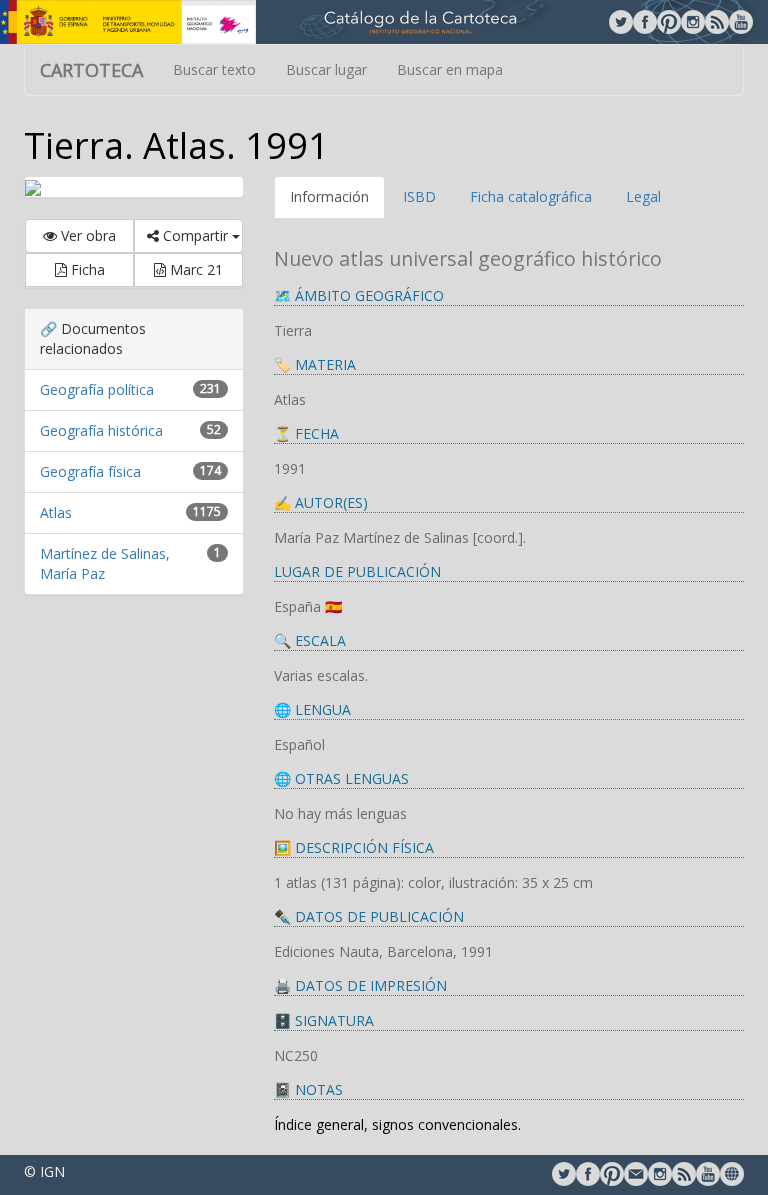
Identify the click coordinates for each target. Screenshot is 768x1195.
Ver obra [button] (86, 235)
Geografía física (90, 471)
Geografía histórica (101, 430)
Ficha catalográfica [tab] (531, 196)
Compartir (195, 235)
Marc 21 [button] (194, 269)
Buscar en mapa (450, 69)
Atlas (56, 512)
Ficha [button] (86, 269)
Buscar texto (214, 69)
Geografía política (97, 389)
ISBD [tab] (419, 196)
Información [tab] (329, 196)
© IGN (44, 1171)
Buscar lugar (326, 69)
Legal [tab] (643, 196)
